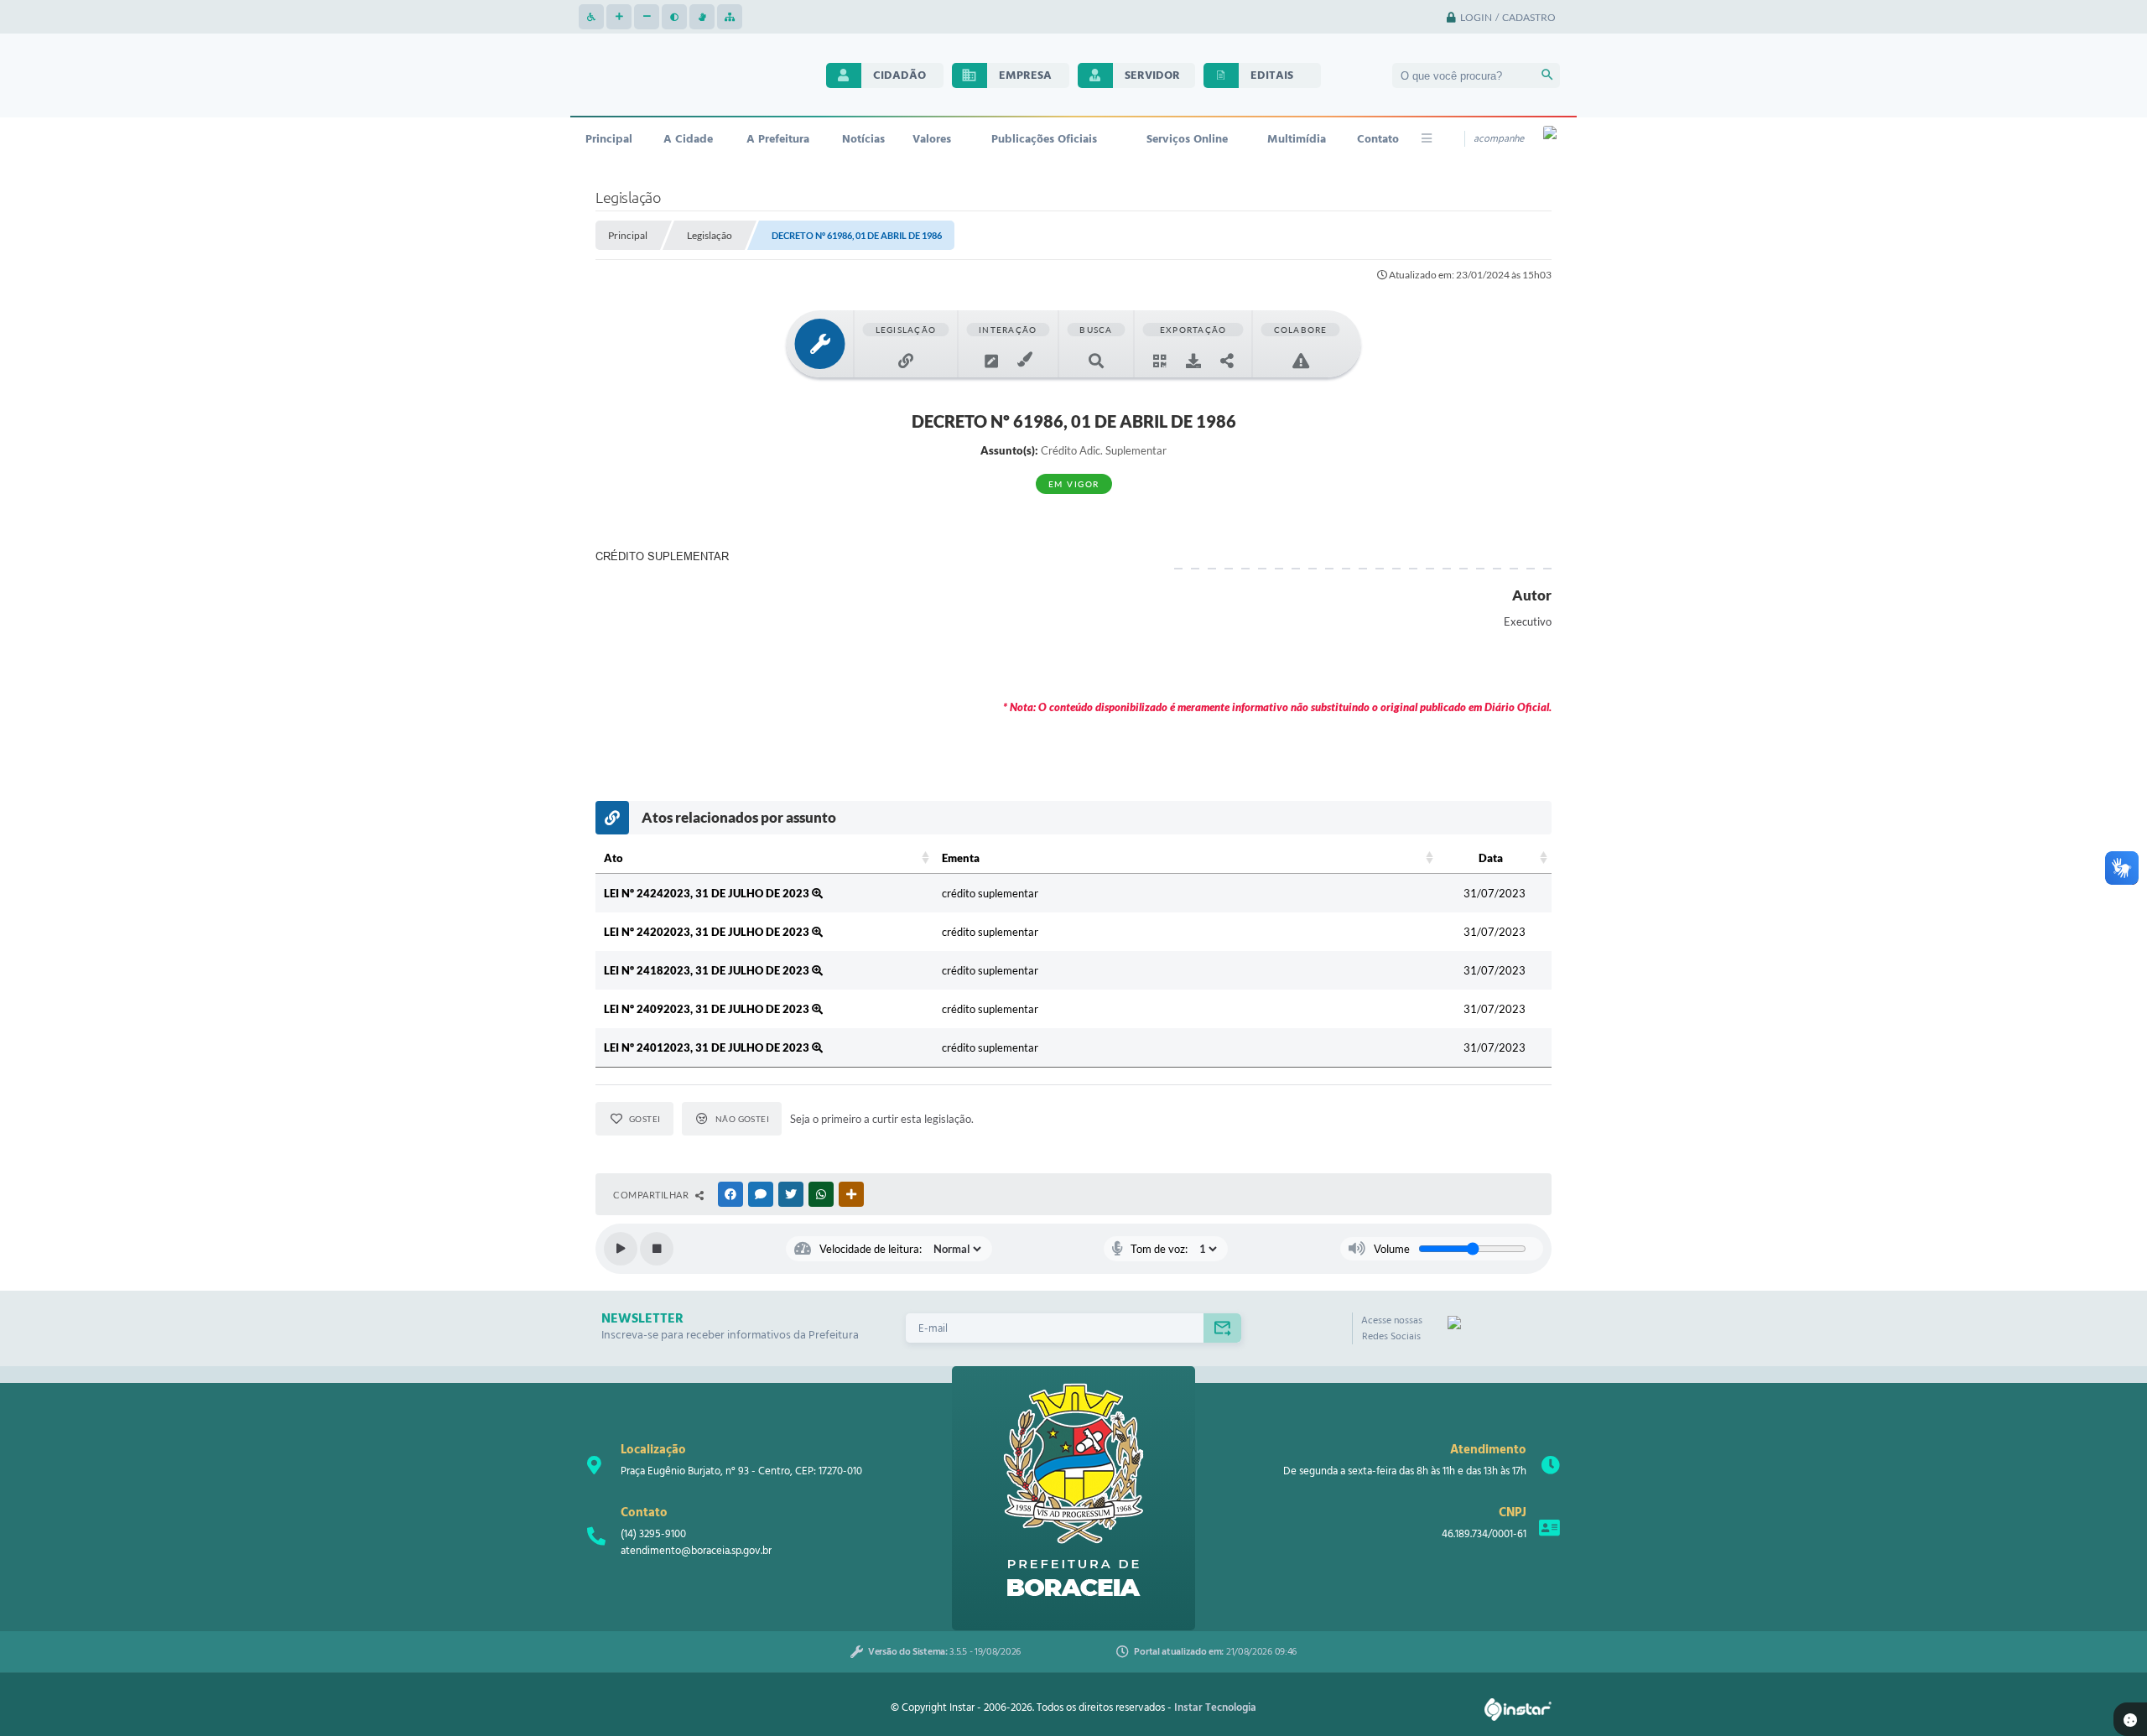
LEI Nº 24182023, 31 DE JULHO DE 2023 (708, 970)
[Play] (621, 1249)
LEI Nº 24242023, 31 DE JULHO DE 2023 (708, 893)
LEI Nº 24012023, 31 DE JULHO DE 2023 (708, 1047)
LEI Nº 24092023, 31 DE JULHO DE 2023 (708, 1009)
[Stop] (657, 1249)
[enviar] (1222, 1328)
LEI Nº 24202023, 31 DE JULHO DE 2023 (708, 932)
